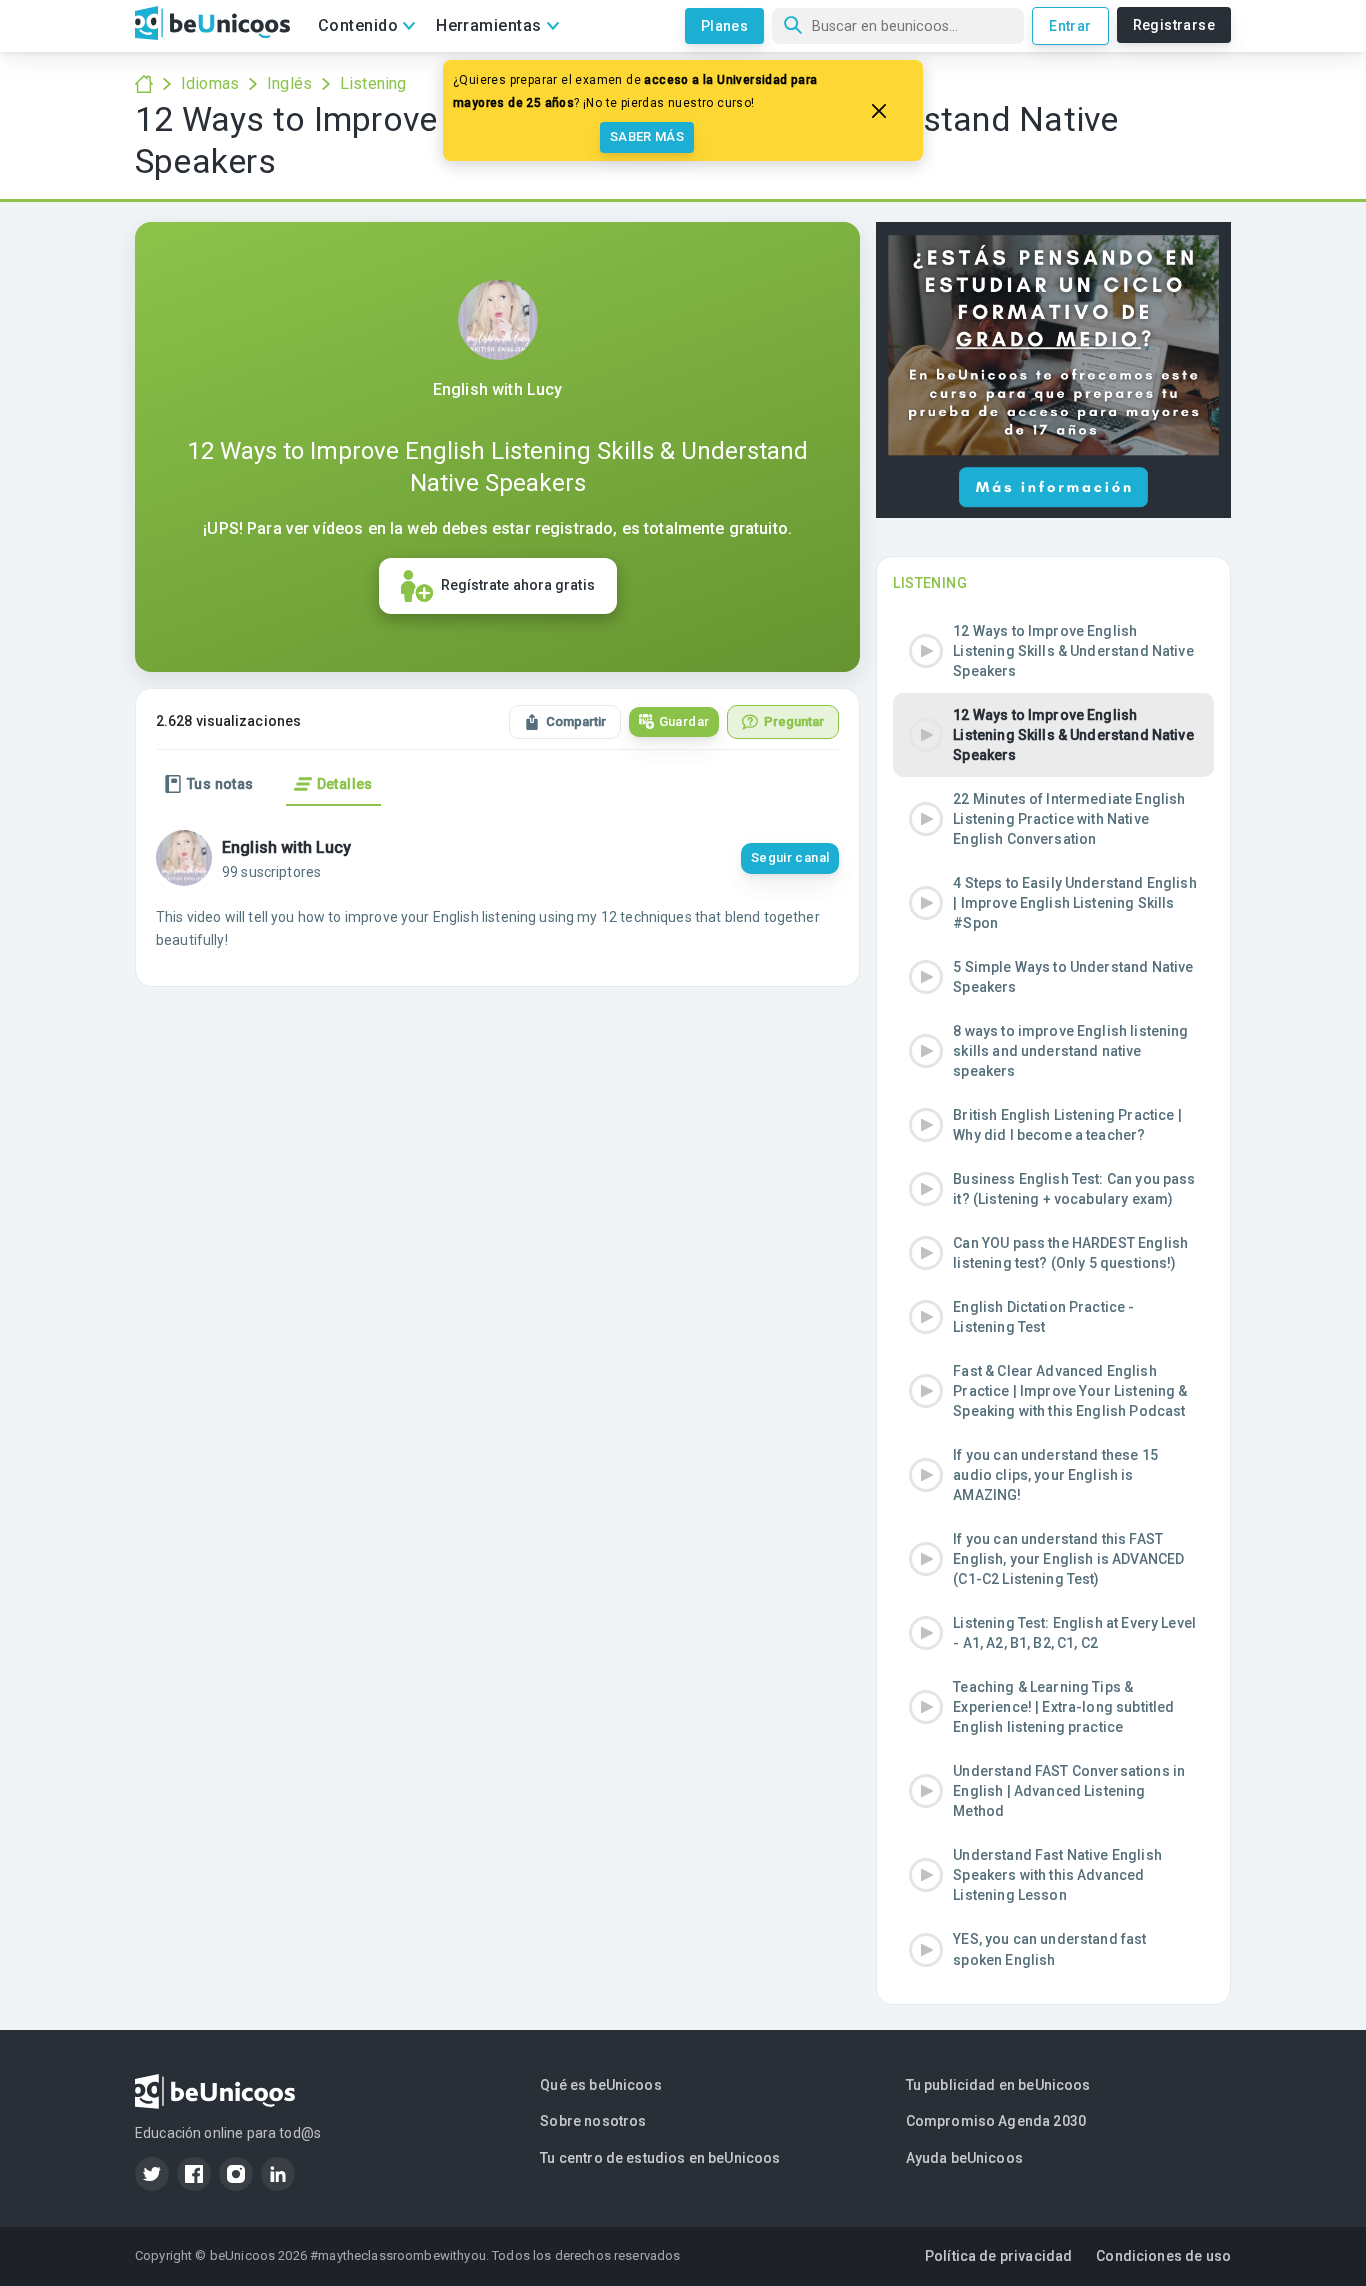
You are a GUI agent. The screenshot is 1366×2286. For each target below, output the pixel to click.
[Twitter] (152, 2174)
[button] (1053, 651)
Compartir (576, 721)
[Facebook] (194, 2174)
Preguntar (794, 721)
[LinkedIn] (278, 2174)
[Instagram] (236, 2174)
